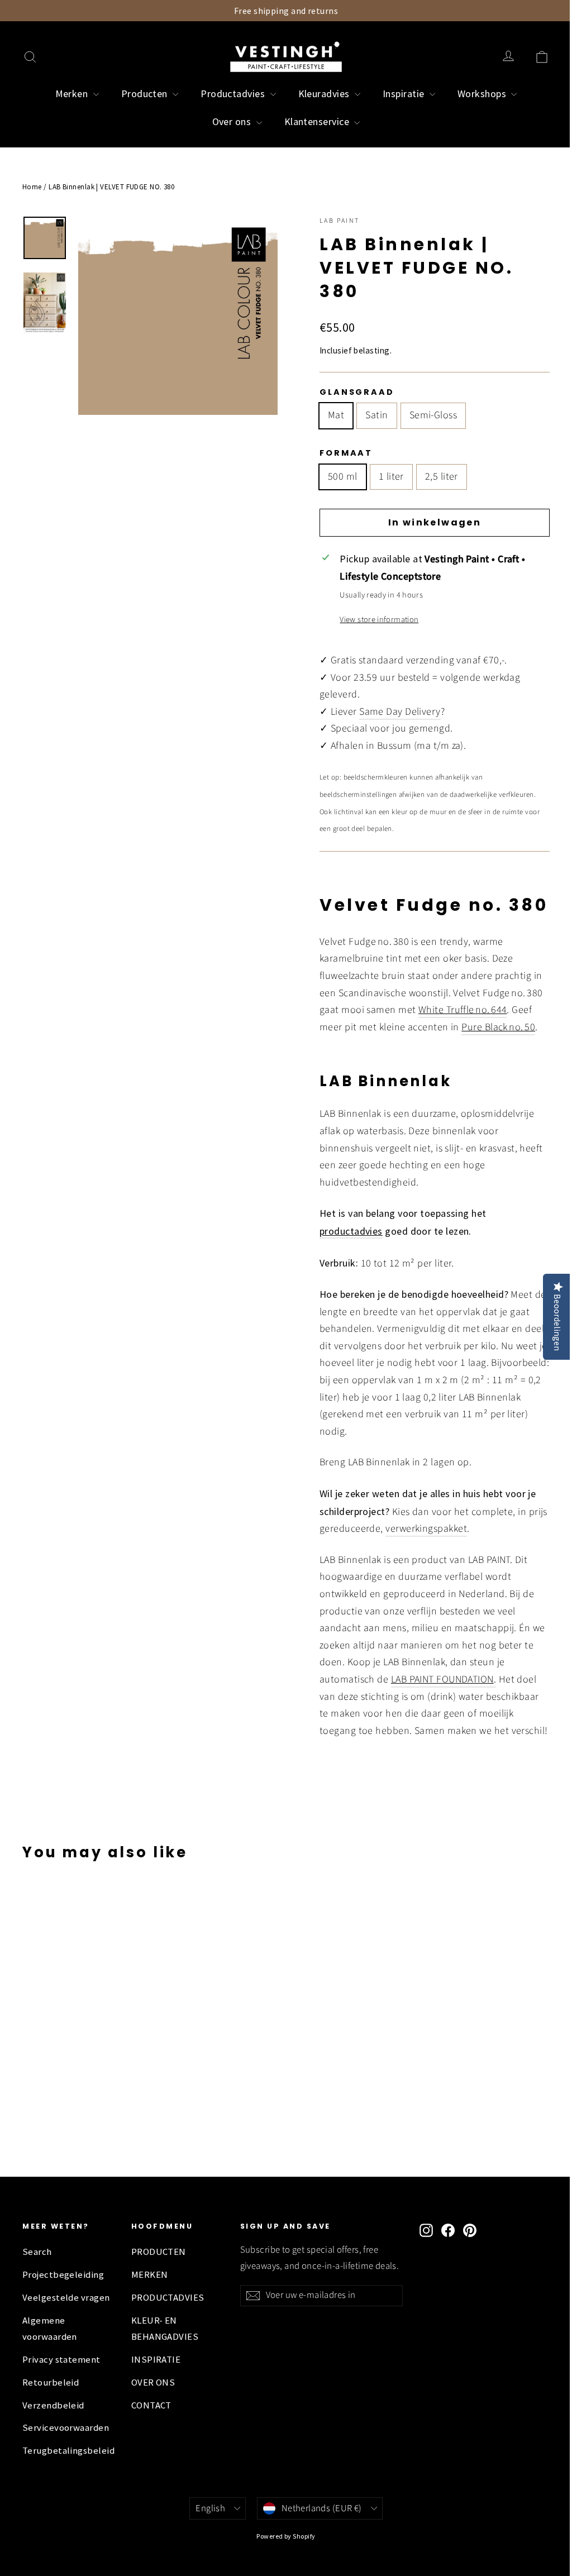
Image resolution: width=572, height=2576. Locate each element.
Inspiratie (405, 94)
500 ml (343, 477)
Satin (376, 415)
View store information (379, 620)
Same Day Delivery (400, 712)
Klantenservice (318, 121)
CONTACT (151, 2405)
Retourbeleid (51, 2383)
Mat (336, 415)
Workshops (483, 94)
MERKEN (150, 2275)
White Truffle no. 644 (463, 1010)
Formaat (346, 453)
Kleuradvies (325, 94)
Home (32, 187)
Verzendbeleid (53, 2405)
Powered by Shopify (286, 2536)
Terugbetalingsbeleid (68, 2451)
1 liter (391, 477)
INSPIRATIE (156, 2360)
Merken (73, 94)
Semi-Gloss (433, 415)
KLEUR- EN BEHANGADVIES (165, 2328)
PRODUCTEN (159, 2252)
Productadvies (234, 94)
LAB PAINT (340, 221)
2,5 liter (442, 477)
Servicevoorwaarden (66, 2428)
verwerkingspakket (426, 1529)
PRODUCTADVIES (168, 2298)
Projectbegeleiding (63, 2275)
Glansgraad (357, 392)
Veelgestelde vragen (66, 2298)
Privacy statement (61, 2360)
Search (37, 2252)
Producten (146, 94)
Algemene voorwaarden (50, 2328)
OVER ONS (153, 2383)
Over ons (233, 121)
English (210, 2508)
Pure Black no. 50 (498, 1027)
